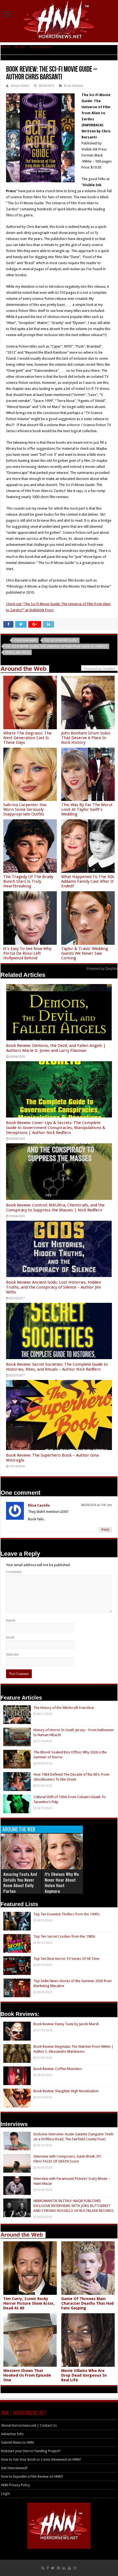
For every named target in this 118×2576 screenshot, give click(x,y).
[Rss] (43, 2568)
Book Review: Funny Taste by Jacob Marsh (66, 2024)
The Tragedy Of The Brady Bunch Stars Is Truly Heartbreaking (28, 881)
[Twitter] (53, 2568)
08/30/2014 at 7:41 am (96, 1505)
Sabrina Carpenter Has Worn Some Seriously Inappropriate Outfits (25, 809)
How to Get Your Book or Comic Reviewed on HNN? (41, 2459)
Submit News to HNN (17, 2442)
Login (5, 2493)
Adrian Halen (20, 86)
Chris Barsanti (25, 640)
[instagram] (75, 2568)
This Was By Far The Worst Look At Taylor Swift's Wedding (87, 809)
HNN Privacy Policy (16, 2485)
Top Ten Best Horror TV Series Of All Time (66, 1959)
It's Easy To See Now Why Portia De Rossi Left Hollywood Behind (27, 953)
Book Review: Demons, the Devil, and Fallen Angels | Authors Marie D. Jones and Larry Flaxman (56, 1048)
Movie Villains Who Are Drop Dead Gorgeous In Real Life (84, 2375)
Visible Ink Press (18, 653)
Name (11, 1620)
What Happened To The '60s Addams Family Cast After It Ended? (88, 881)
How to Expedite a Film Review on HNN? (32, 2476)
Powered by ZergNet (102, 969)
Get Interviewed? (15, 2468)
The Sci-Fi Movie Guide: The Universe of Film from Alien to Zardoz (56, 646)
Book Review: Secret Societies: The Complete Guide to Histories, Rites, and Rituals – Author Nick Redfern (57, 1367)
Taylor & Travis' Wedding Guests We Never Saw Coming (85, 953)
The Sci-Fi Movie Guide (61, 640)
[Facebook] (48, 2568)
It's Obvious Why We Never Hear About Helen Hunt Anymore (62, 1883)
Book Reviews (41, 47)
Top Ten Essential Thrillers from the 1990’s (67, 1914)
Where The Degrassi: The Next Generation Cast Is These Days (27, 738)
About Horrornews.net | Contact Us (29, 2425)
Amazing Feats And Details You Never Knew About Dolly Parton (20, 1883)
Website (12, 1654)
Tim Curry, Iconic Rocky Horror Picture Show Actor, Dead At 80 (29, 2303)
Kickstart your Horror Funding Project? (31, 2451)
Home (5, 47)
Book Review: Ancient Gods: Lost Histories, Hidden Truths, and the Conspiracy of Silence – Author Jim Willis (54, 1287)
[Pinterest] (58, 2568)
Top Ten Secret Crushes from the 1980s (64, 1936)
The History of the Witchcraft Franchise (64, 1708)
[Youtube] (69, 2568)
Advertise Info (12, 2434)
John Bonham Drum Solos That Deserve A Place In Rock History (86, 738)
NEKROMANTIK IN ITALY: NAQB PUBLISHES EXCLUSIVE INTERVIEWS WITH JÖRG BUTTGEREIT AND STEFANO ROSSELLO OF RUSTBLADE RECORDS (74, 2206)
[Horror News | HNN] (59, 21)
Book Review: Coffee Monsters (58, 2069)
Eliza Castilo (39, 1505)
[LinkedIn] (64, 2568)
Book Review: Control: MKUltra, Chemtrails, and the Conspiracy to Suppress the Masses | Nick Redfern (55, 1208)
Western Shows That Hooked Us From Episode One (27, 2375)
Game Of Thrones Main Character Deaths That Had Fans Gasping (87, 2303)
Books (20, 47)
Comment (14, 1572)
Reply (105, 1529)
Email (10, 1637)
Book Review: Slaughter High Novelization (66, 2091)
